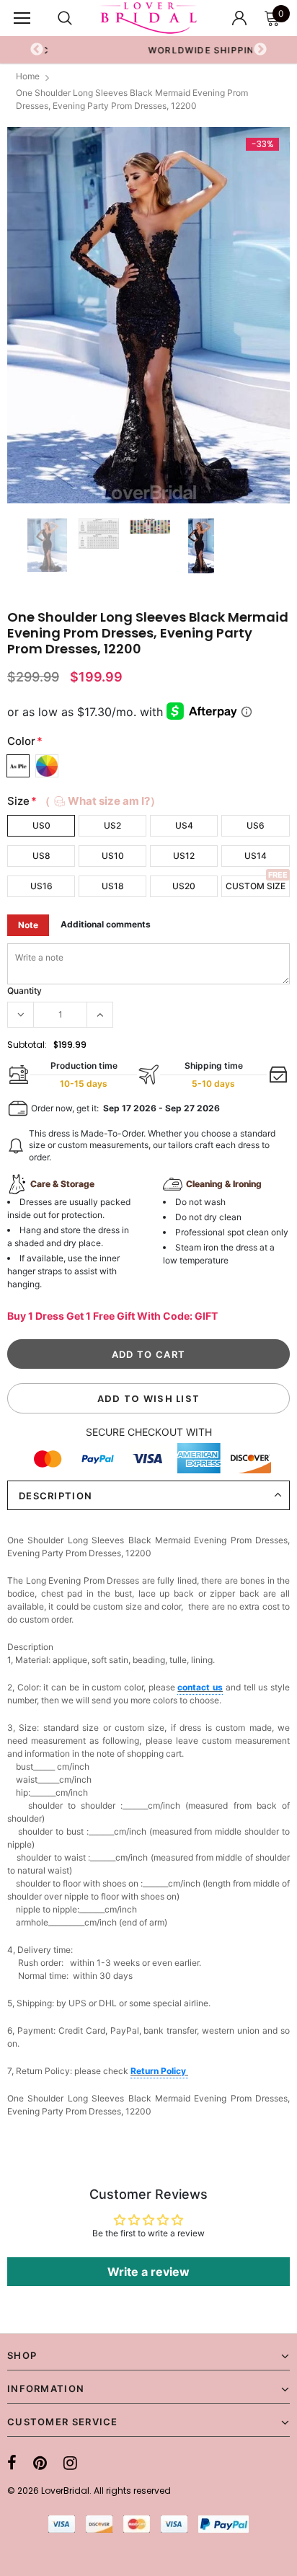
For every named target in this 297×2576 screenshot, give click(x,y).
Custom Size (256, 886)
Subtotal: (27, 1045)
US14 (256, 856)
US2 (112, 825)
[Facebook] (12, 2463)
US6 (256, 825)
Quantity (25, 991)
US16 (41, 886)
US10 (113, 856)
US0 (41, 825)
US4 (184, 825)
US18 (113, 886)
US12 (184, 856)
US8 (41, 856)
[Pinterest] (40, 2463)
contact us (200, 1687)
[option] (148, 316)
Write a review (148, 2272)
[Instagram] (70, 2463)
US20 (184, 886)
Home (28, 76)
